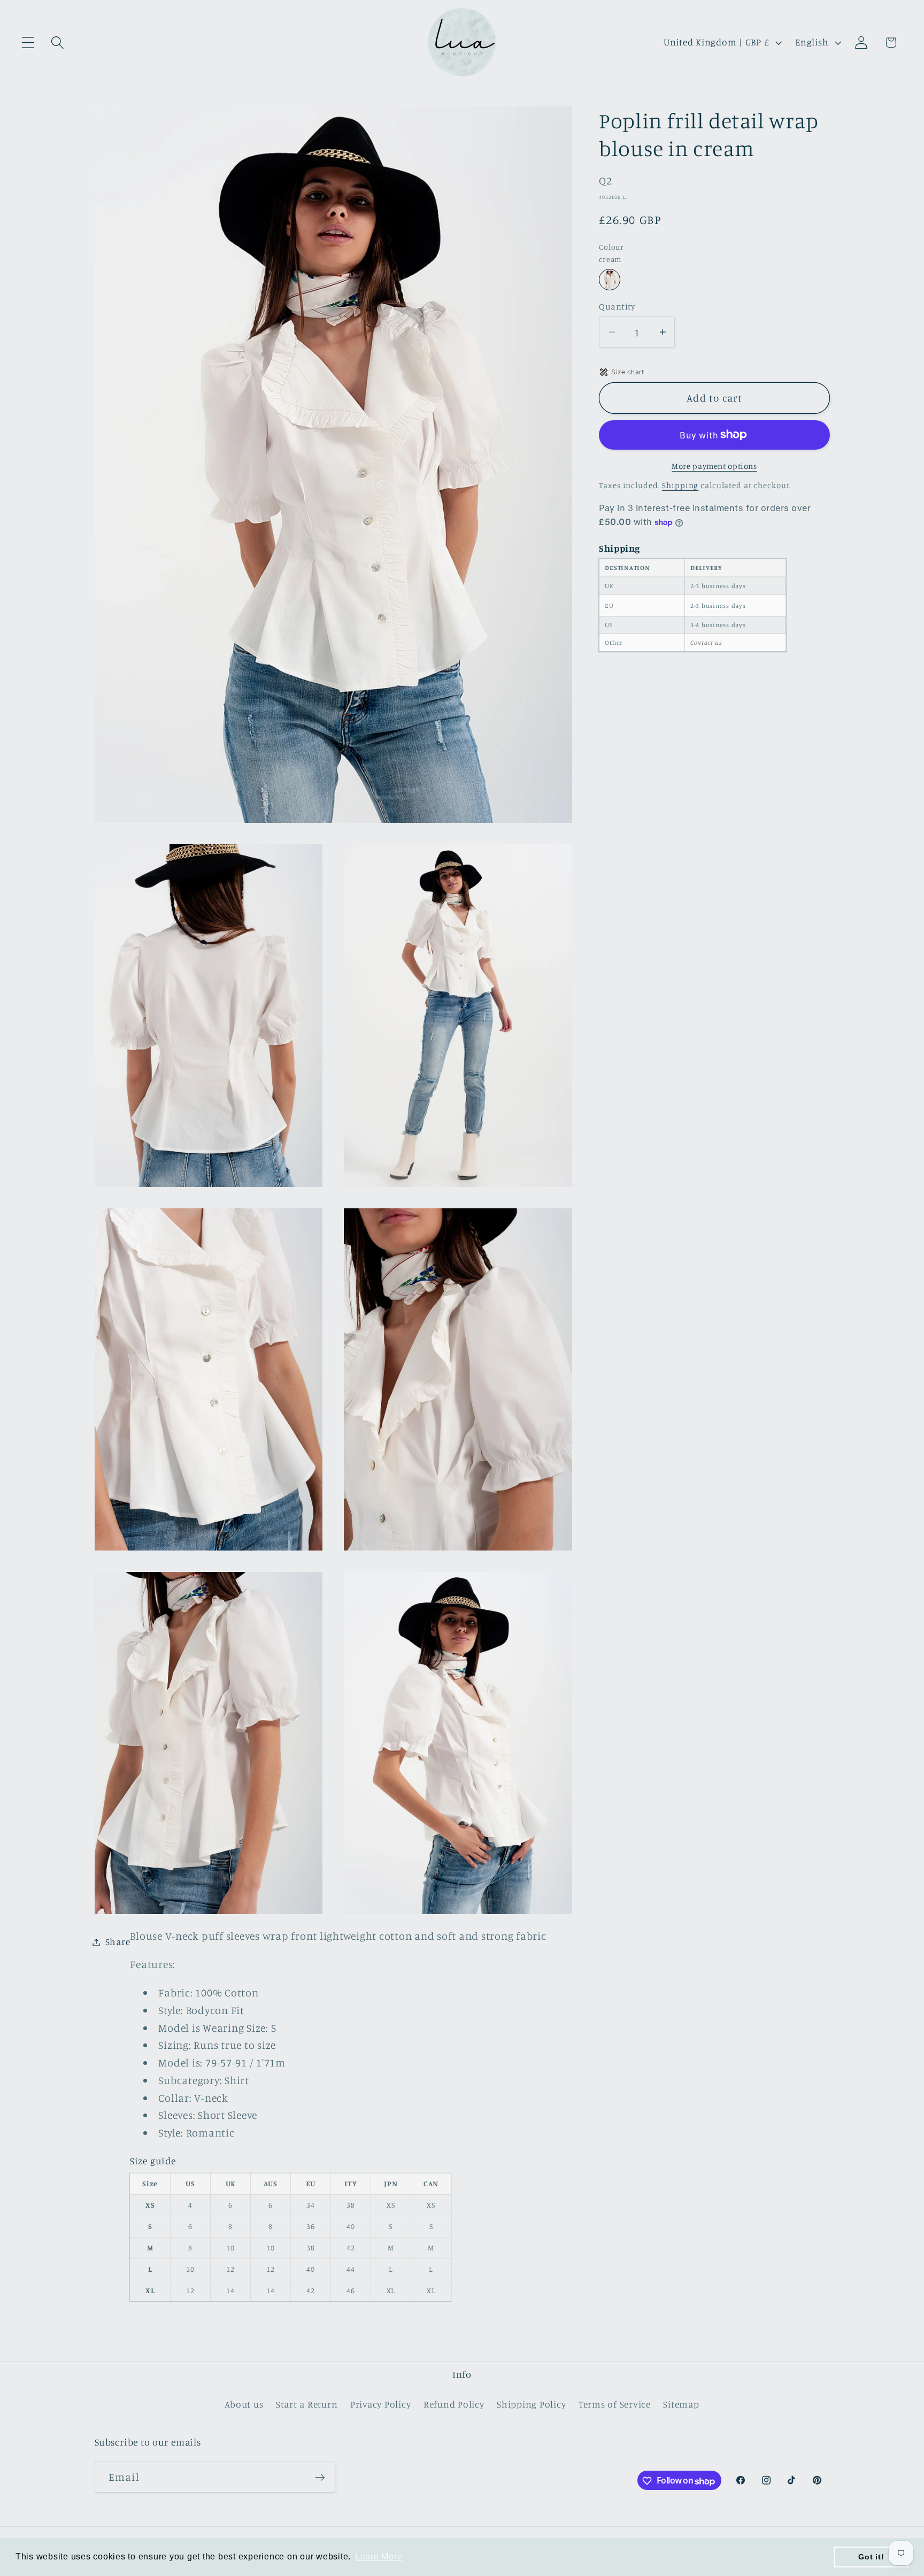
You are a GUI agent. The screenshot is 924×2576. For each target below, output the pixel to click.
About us (244, 2405)
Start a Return (307, 2405)
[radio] (610, 280)
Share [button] (118, 1942)
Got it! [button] (871, 2557)
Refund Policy (454, 2405)
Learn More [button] (379, 2556)
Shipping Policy (531, 2405)
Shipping (680, 485)
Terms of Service (615, 2405)
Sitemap (681, 2405)
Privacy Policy (381, 2405)
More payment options (714, 466)
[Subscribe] (320, 2478)
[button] (28, 43)
